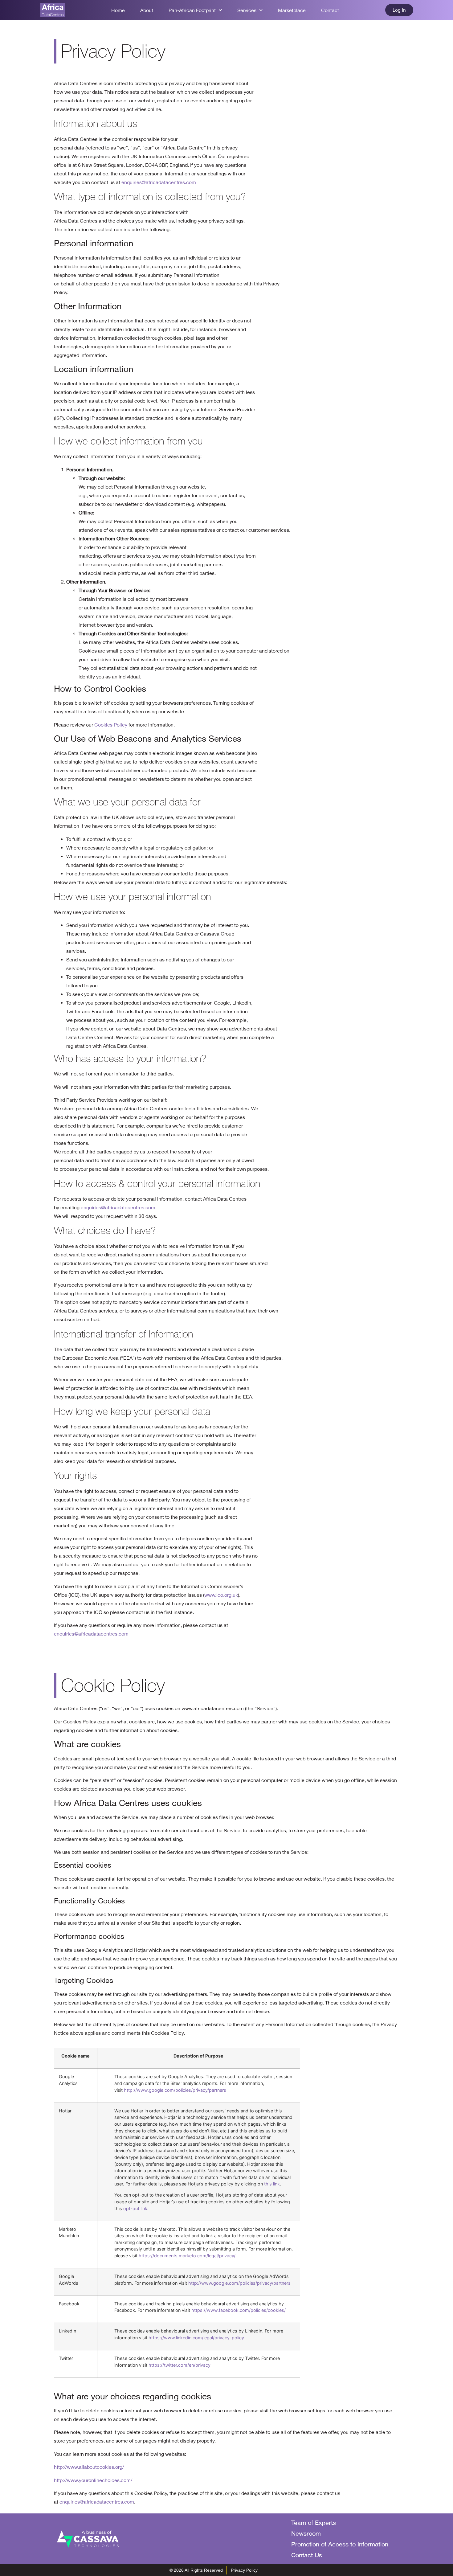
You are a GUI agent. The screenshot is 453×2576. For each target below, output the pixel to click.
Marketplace (292, 10)
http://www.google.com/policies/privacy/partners (175, 2090)
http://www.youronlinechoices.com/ (93, 2480)
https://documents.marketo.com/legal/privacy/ (187, 2256)
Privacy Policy (244, 2570)
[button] (399, 10)
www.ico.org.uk (221, 1595)
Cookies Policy (111, 725)
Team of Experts (314, 2523)
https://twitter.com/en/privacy (180, 2365)
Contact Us (307, 2555)
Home (118, 10)
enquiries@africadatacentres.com (159, 182)
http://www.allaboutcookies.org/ (89, 2467)
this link (272, 2184)
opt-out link (135, 2208)
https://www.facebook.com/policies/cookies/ (239, 2310)
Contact (330, 10)
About (147, 10)
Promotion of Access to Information (340, 2544)
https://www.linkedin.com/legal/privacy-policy (196, 2338)
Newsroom (306, 2533)
